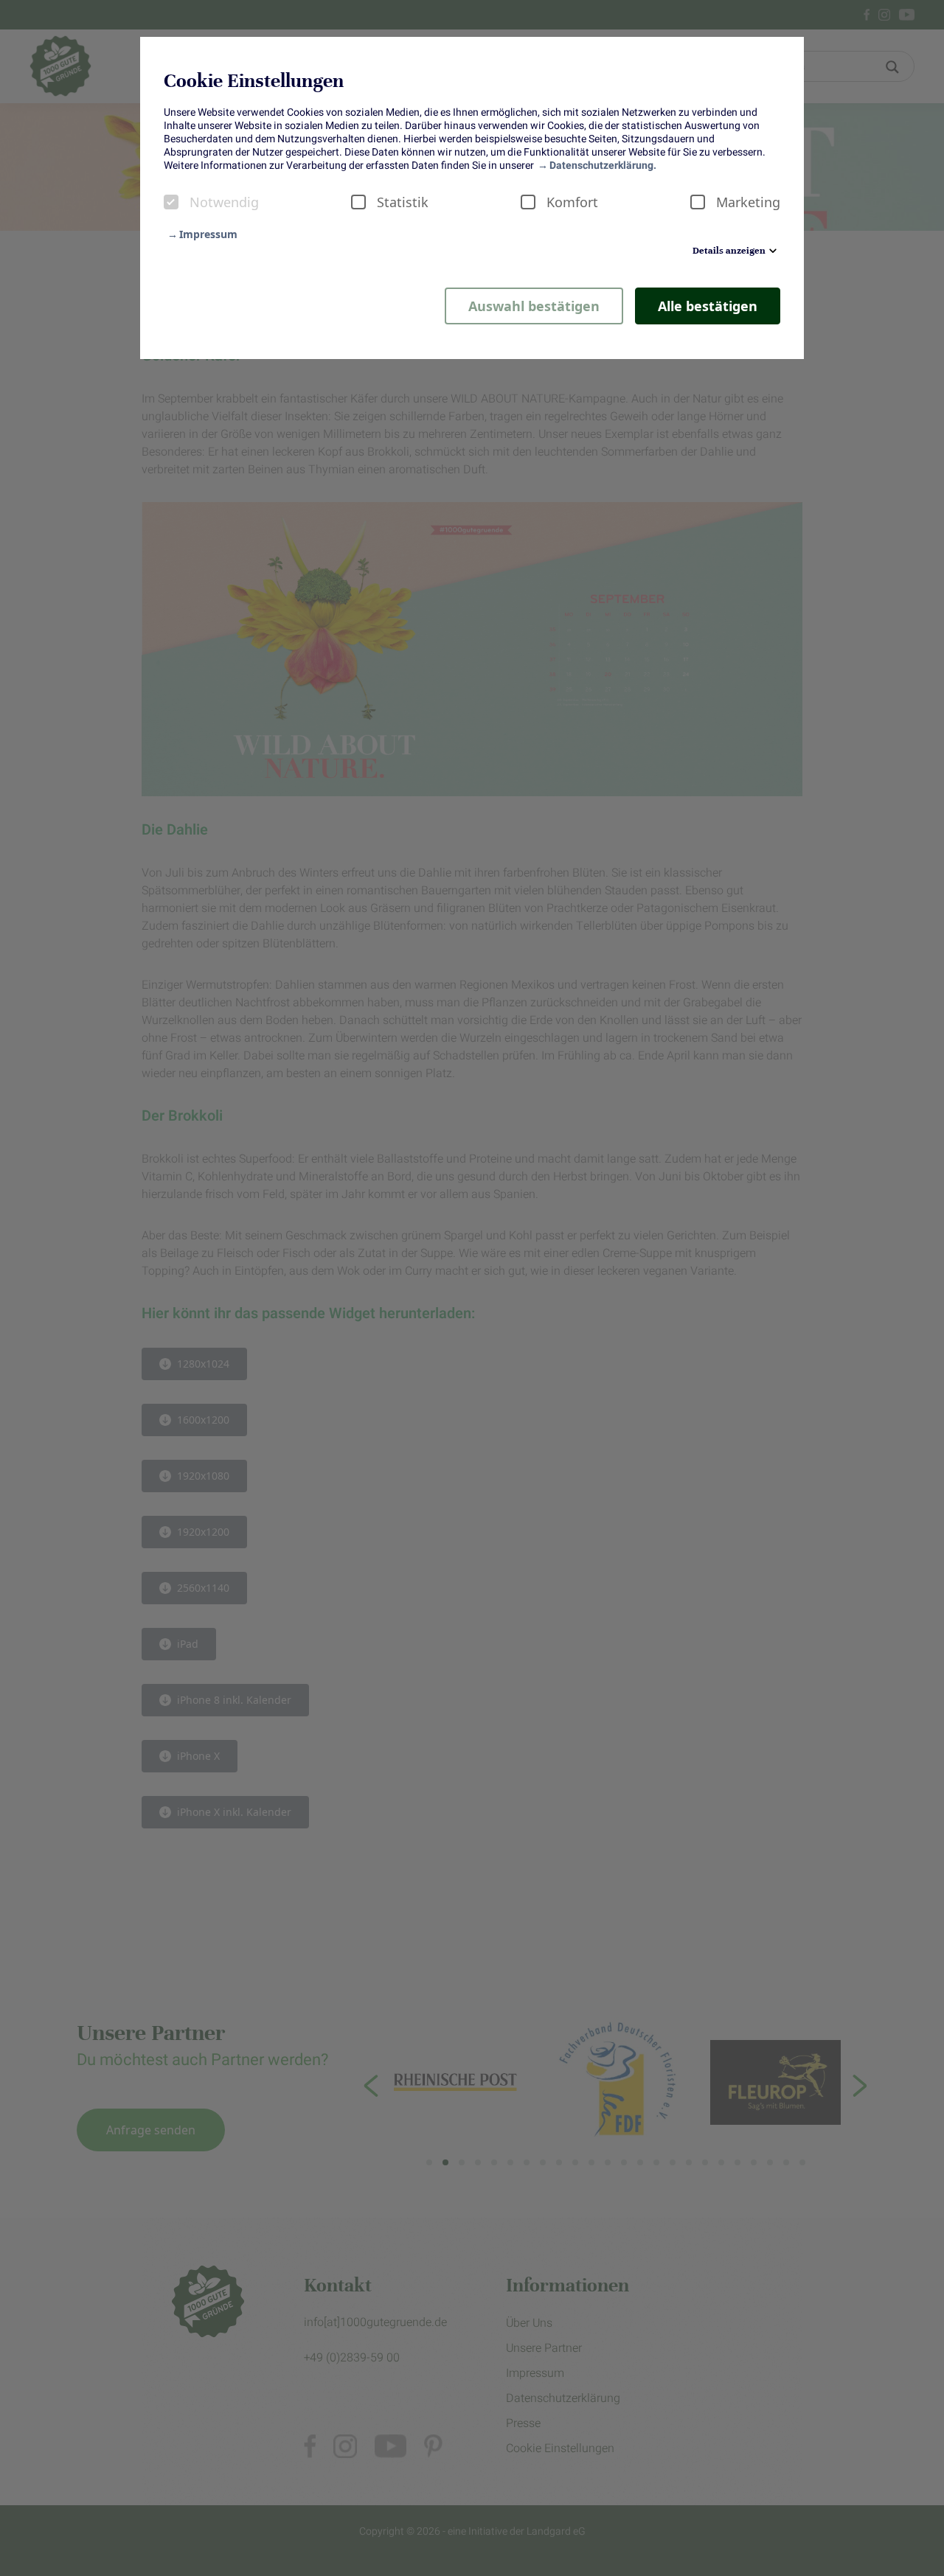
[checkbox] (171, 202)
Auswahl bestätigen (534, 306)
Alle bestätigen (708, 306)
